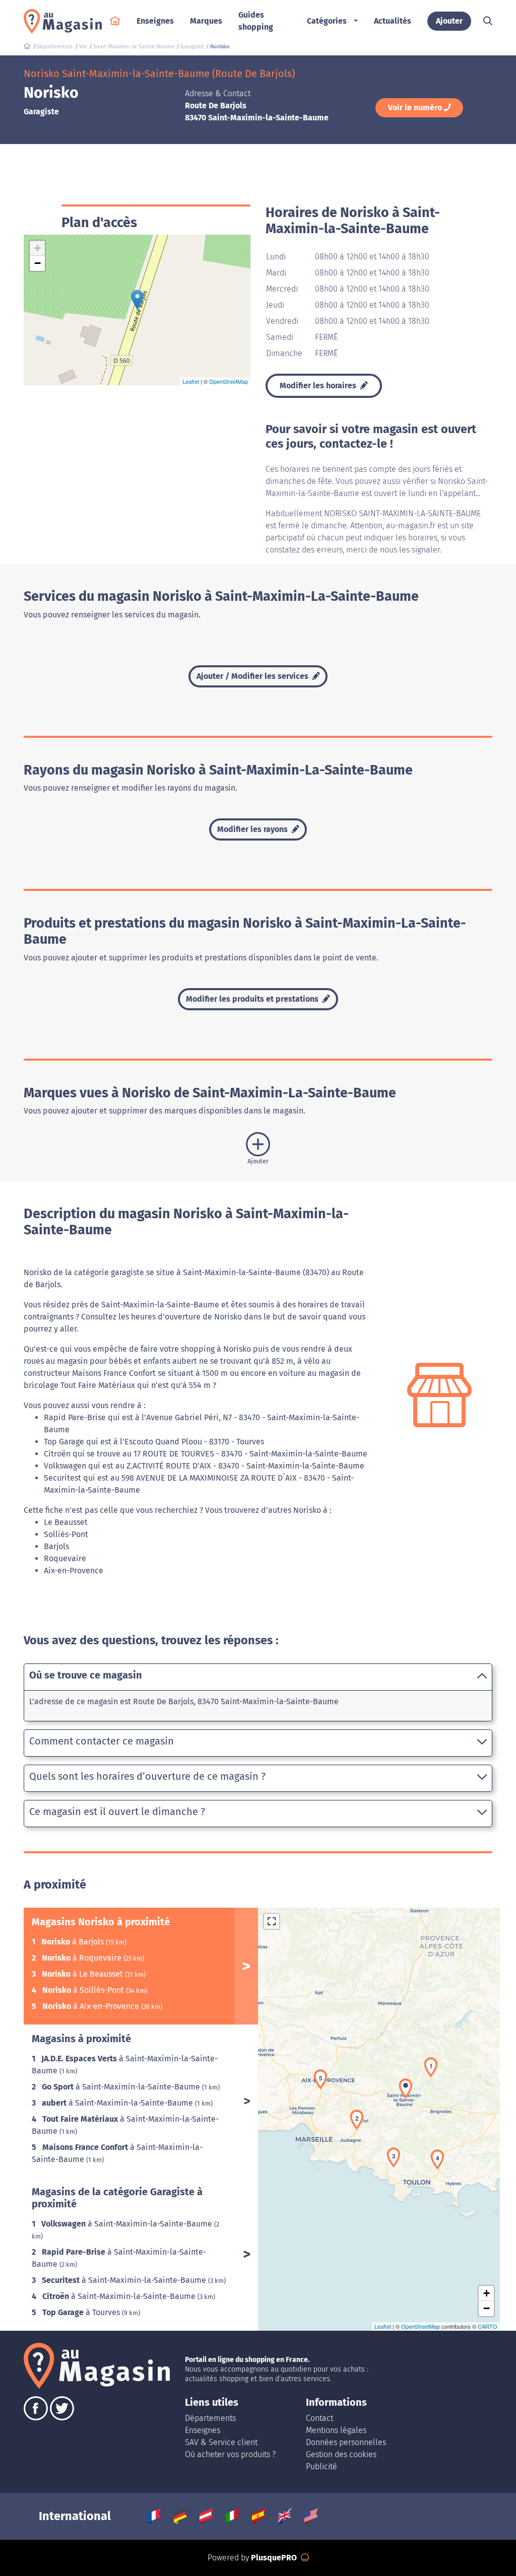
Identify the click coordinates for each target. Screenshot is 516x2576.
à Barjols (74, 1942)
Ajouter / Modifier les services (253, 676)
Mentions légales (336, 2430)
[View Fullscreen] (272, 1921)
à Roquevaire (83, 1958)
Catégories (327, 21)
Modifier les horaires (319, 386)
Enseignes (203, 2430)
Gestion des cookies (341, 2454)
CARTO (488, 2326)
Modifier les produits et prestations (253, 999)
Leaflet (191, 381)
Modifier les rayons (253, 829)
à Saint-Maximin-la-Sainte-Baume (122, 2087)
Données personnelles (346, 2442)
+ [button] (38, 248)
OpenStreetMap (229, 381)
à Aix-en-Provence (92, 2006)
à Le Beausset (83, 1974)
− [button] (38, 263)
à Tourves (82, 2312)
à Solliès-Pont (84, 1990)
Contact (319, 2418)
